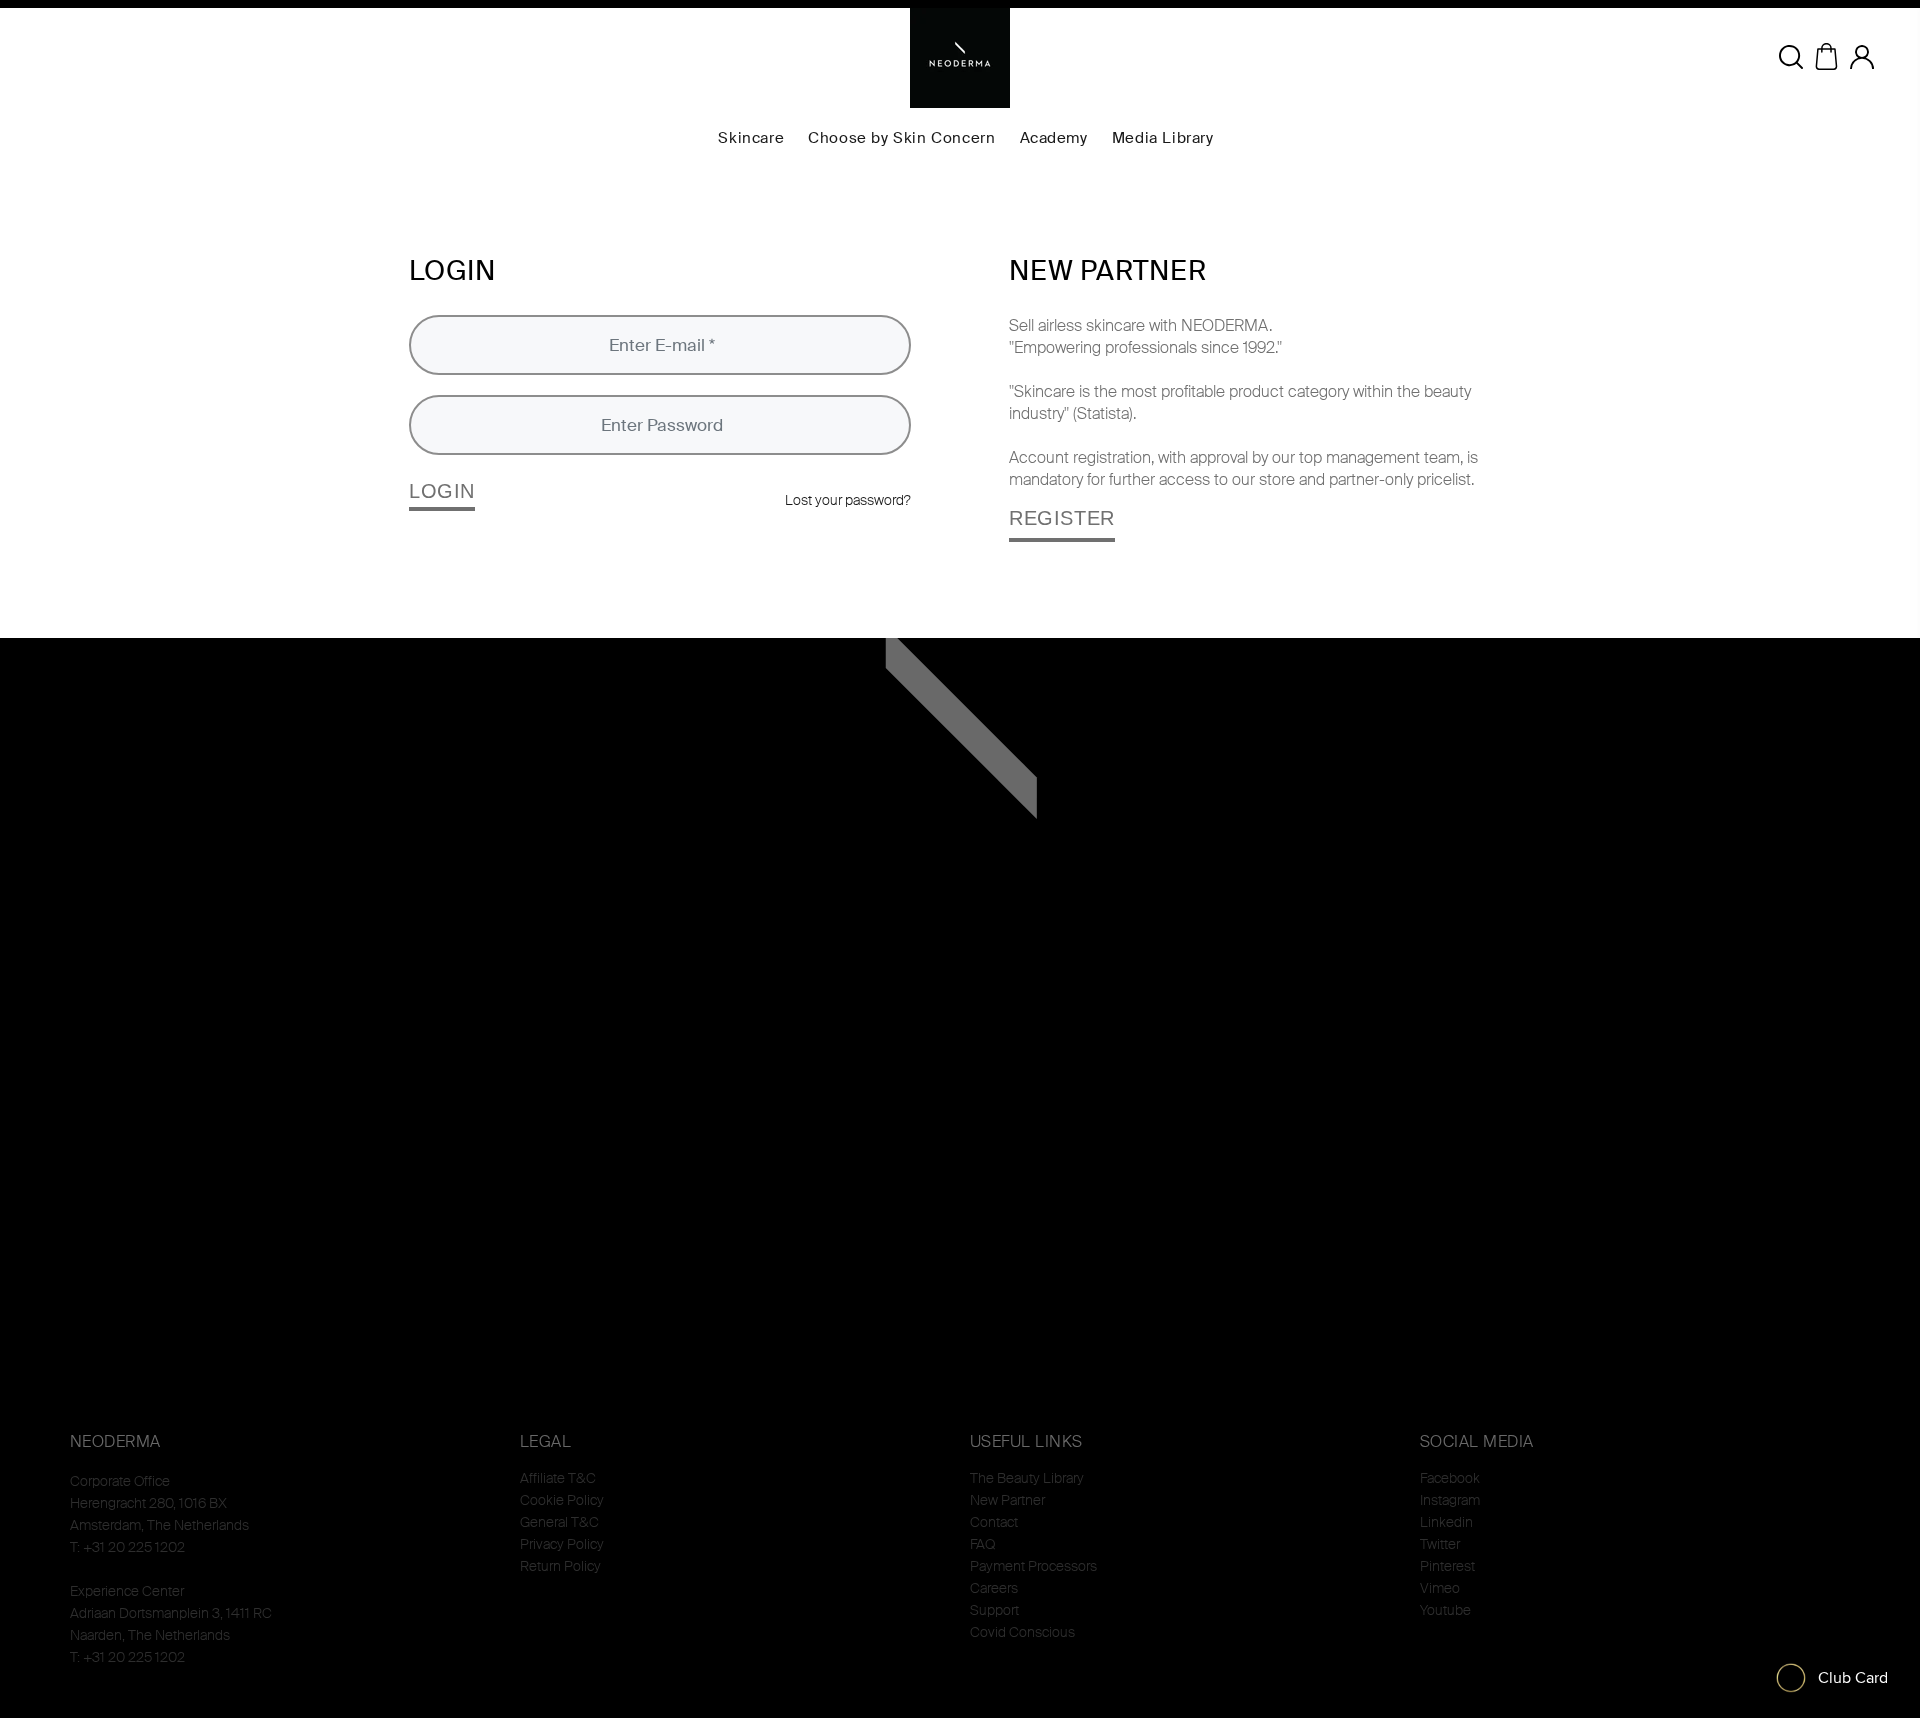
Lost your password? (848, 500)
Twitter (1440, 1544)
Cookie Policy (562, 1500)
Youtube (1445, 1610)
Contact (994, 1522)
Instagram (1450, 1500)
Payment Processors (1033, 1566)
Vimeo (1440, 1588)
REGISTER (1062, 518)
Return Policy (560, 1566)
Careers (994, 1588)
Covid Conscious (1022, 1632)
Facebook (1450, 1478)
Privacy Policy (562, 1544)
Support (994, 1610)
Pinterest (1447, 1566)
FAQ (982, 1544)
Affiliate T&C (558, 1478)
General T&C (559, 1522)
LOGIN (442, 491)
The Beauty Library (1027, 1478)
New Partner (1007, 1500)
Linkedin (1446, 1522)
